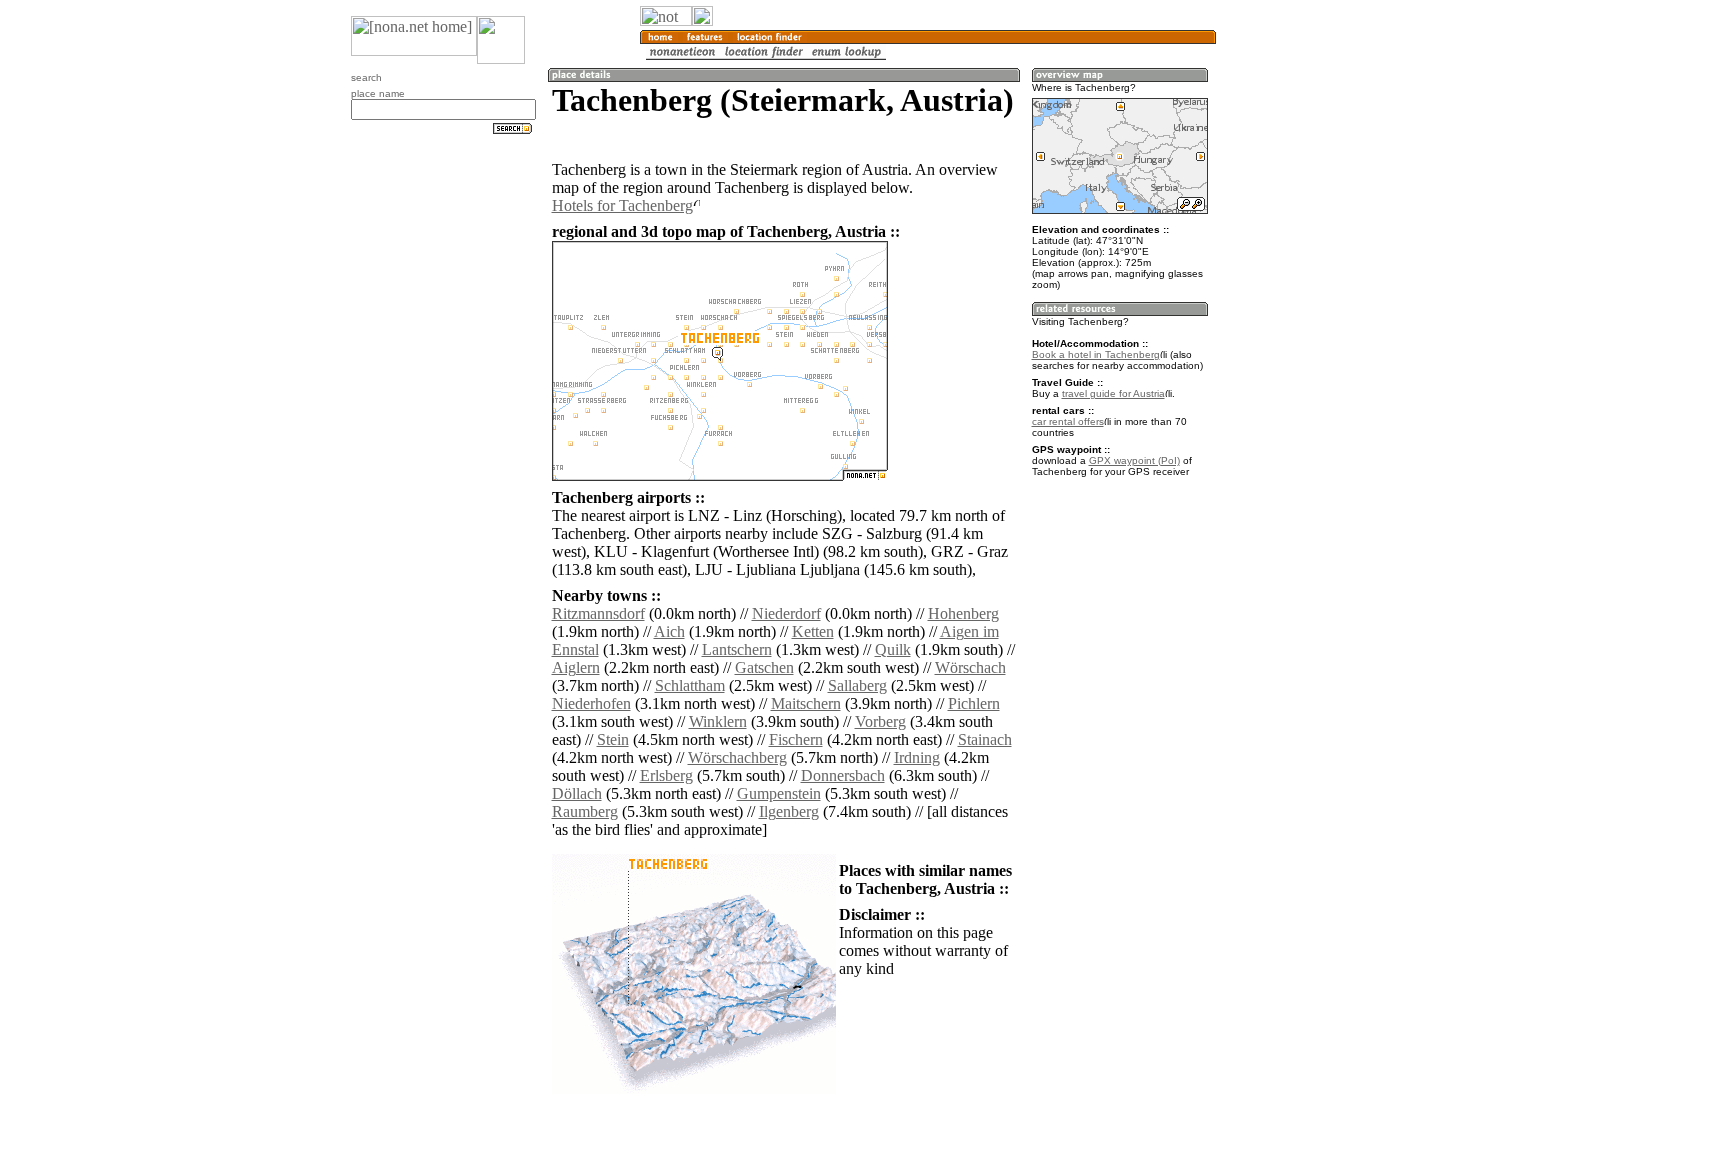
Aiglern (576, 667)
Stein (613, 739)
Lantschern (737, 649)
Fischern (796, 739)
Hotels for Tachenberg (622, 205)
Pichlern (974, 703)
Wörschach (970, 667)
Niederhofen (591, 703)
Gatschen (764, 667)
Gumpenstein (779, 793)
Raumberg (585, 811)
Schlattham (690, 685)
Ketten (813, 631)
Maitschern (806, 703)
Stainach (985, 739)
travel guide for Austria (1113, 393)
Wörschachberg (737, 757)
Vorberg (880, 721)
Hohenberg (963, 613)
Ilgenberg (789, 811)
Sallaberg (857, 685)
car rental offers (1068, 421)
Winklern (718, 721)
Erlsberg (666, 775)
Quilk (893, 649)
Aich (669, 631)
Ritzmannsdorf (598, 613)
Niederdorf (786, 613)
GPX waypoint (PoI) (1134, 460)
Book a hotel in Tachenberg (1096, 354)
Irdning (917, 757)
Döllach (577, 793)
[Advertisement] (1312, 330)
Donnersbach (843, 775)
